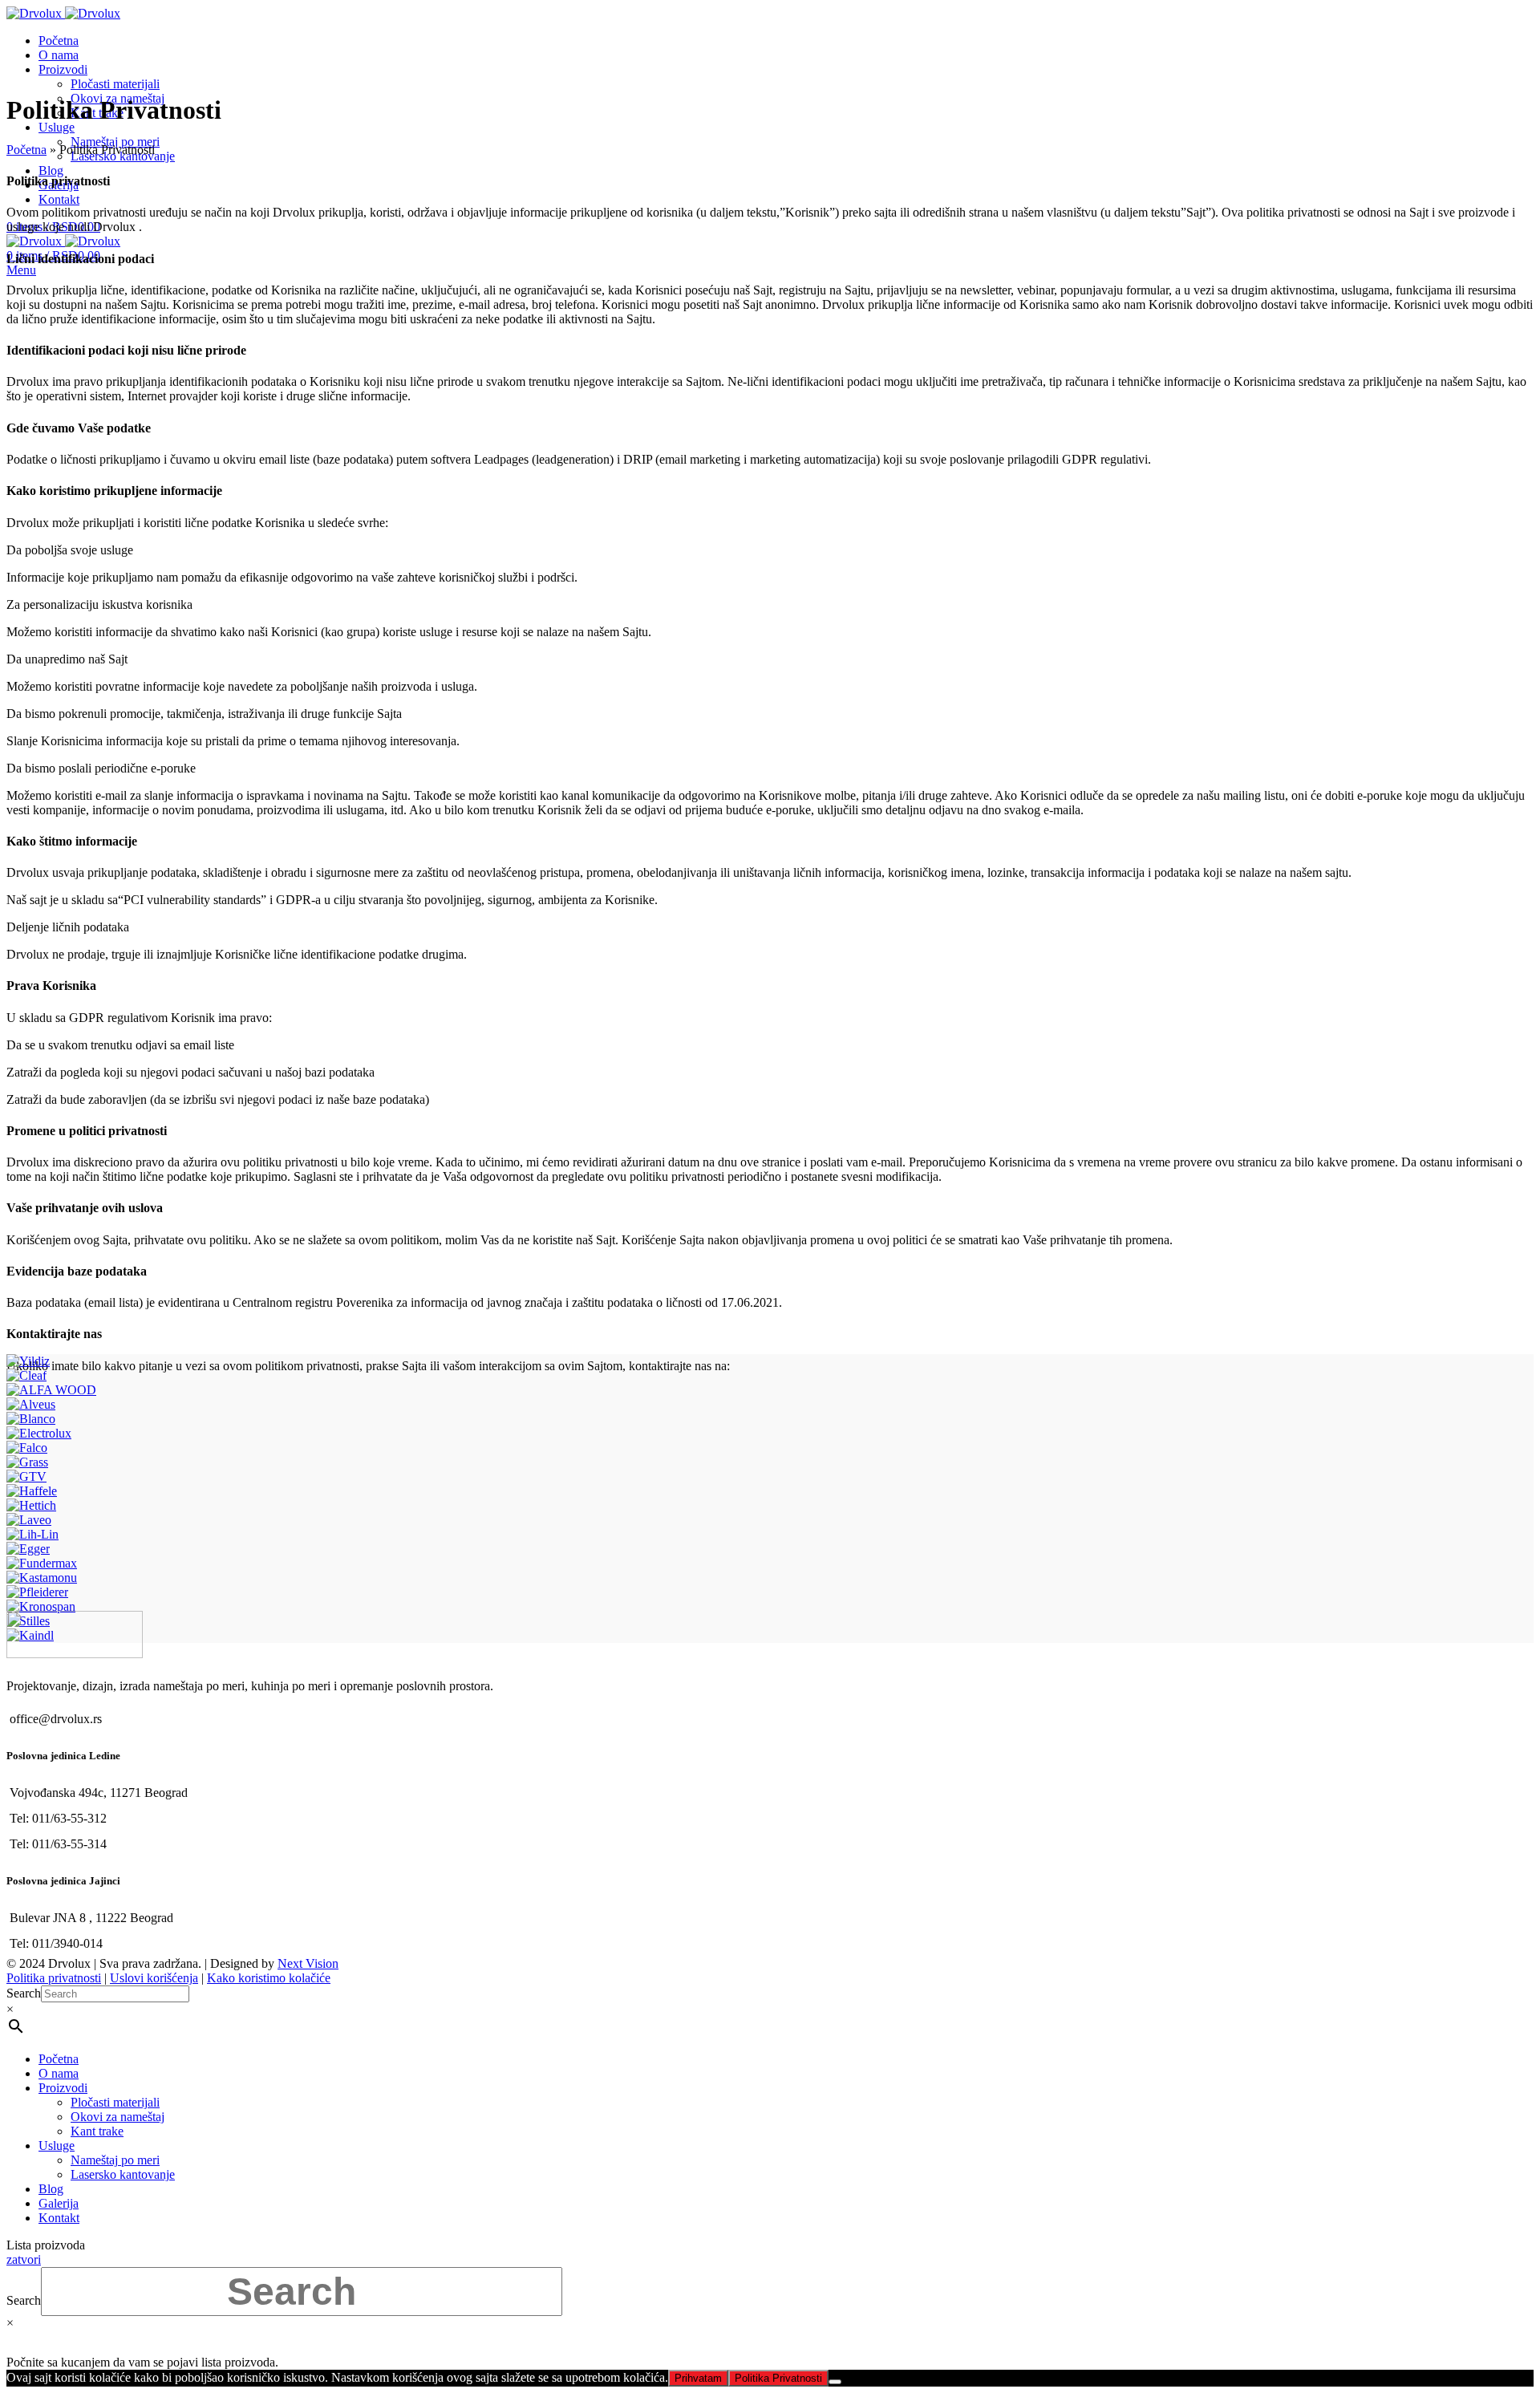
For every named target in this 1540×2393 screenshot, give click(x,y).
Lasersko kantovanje (123, 2174)
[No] (835, 2382)
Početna (26, 150)
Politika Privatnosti (778, 2378)
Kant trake (97, 2131)
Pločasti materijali (115, 84)
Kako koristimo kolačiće (269, 1978)
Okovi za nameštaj (118, 2117)
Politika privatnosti (54, 1978)
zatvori (24, 2259)
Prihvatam (698, 2378)
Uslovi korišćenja (154, 1978)
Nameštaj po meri (115, 142)
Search (24, 1993)
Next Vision (308, 1963)
